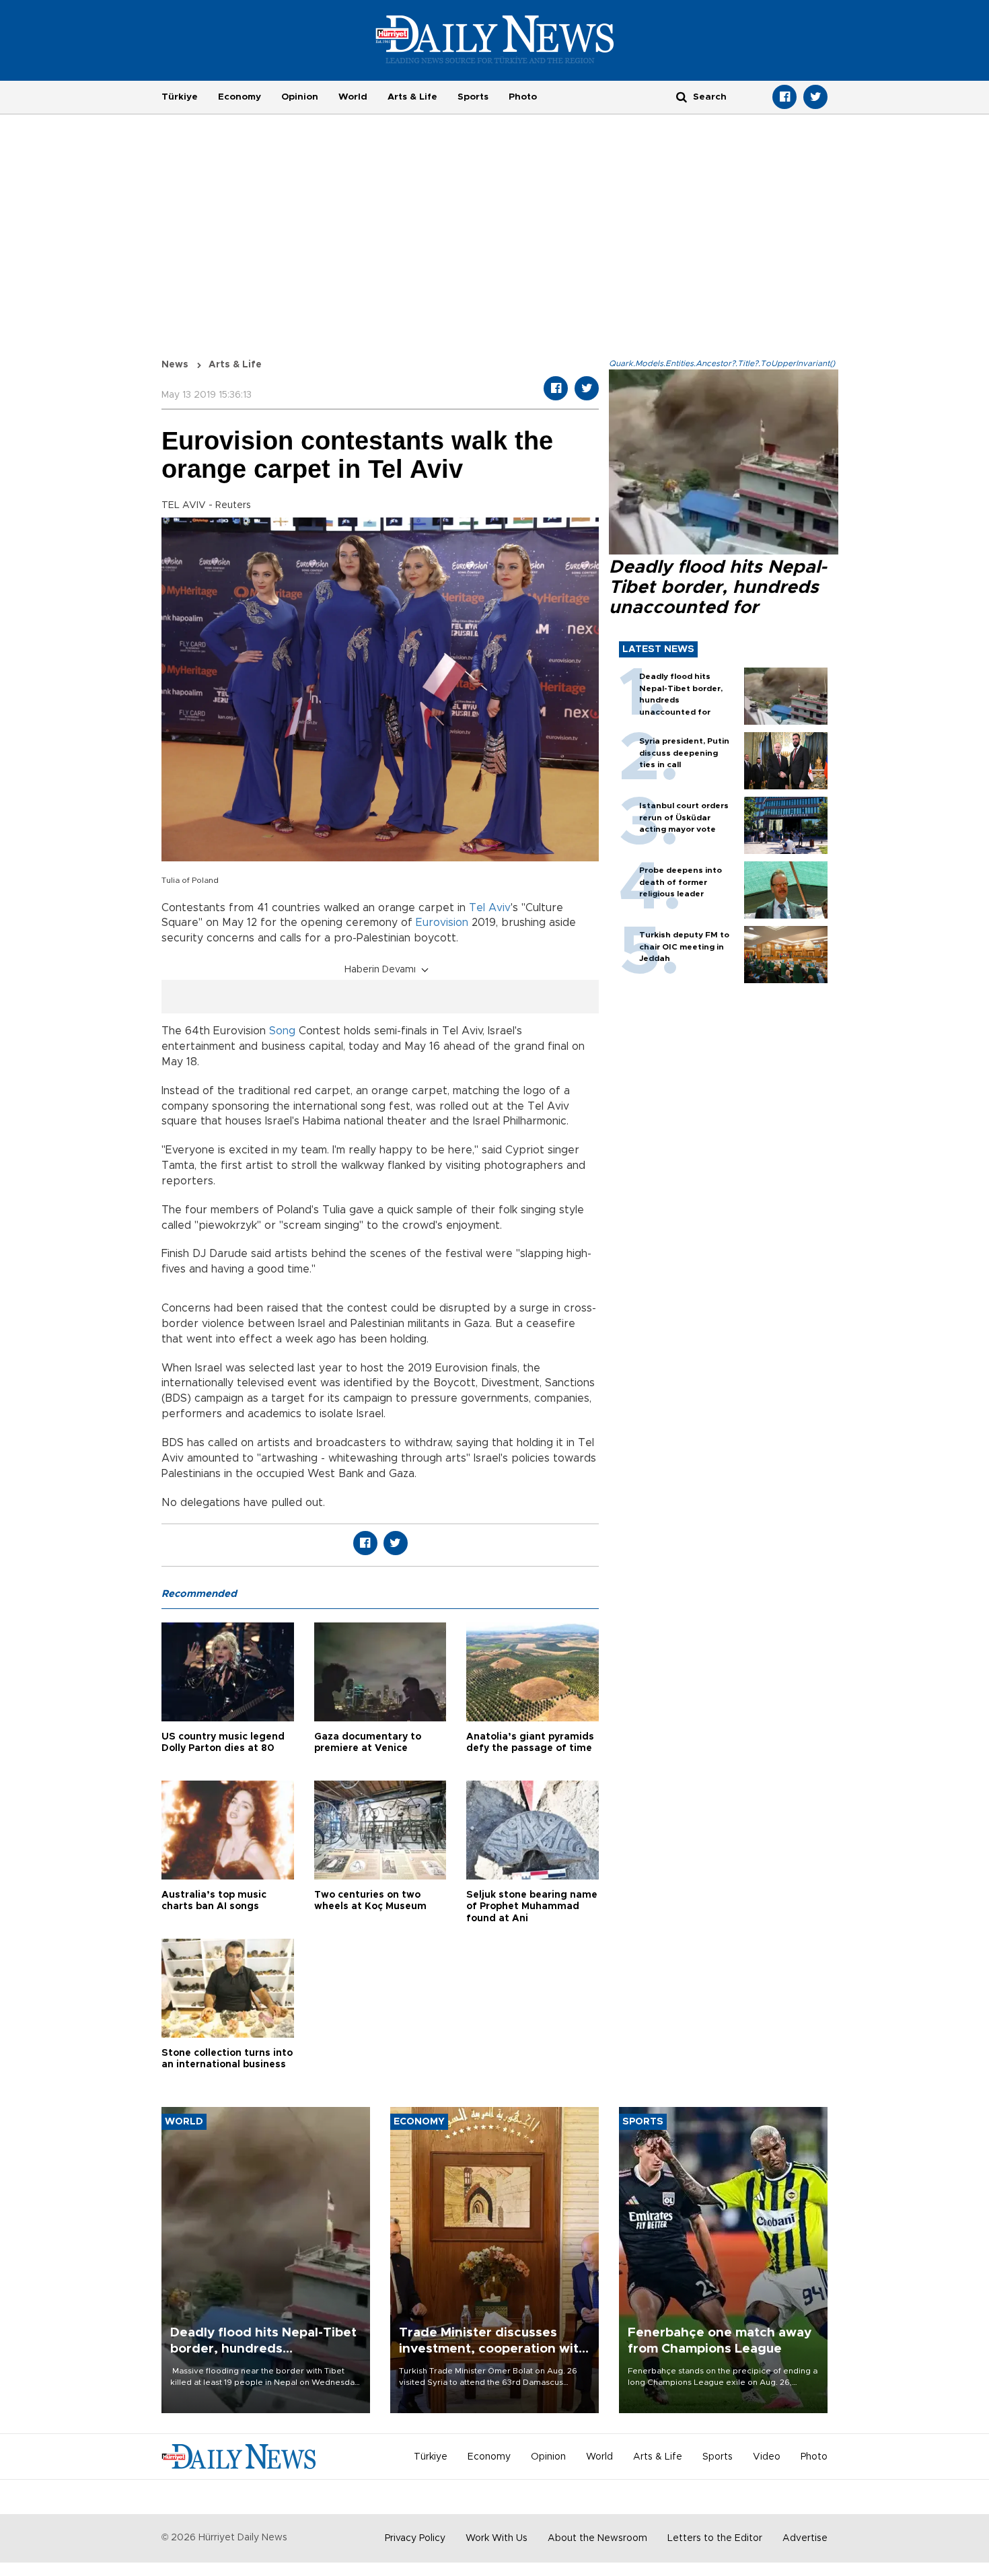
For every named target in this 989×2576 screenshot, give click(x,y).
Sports (473, 97)
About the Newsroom (597, 2538)
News (175, 365)
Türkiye (180, 97)
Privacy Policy (415, 2538)
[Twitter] (815, 97)
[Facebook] (784, 97)
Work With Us (497, 2538)
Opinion (300, 97)
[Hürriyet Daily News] (495, 39)
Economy (240, 97)
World (353, 97)
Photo (523, 97)
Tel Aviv (490, 908)
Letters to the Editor (715, 2538)
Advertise (805, 2538)
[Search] (682, 97)
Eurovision (442, 923)
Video (767, 2457)
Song (282, 1031)
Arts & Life (412, 97)
